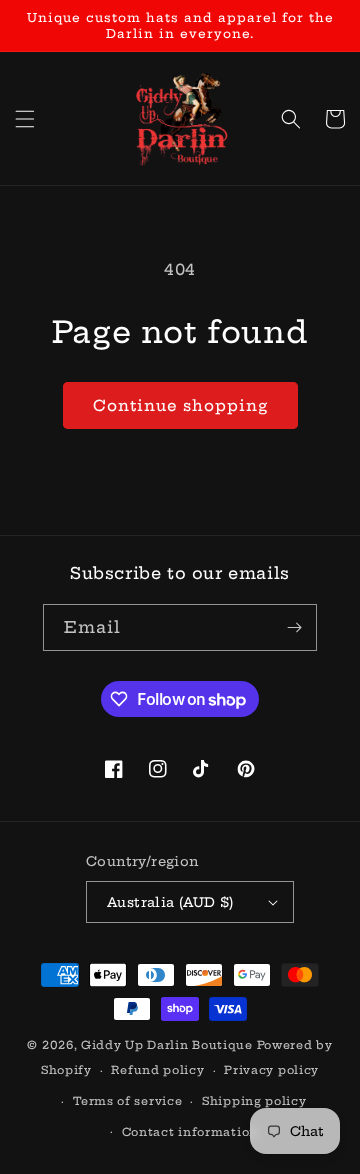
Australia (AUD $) (170, 902)
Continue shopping (180, 405)
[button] (25, 119)
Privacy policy (271, 1070)
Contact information (190, 1132)
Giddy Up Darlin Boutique (167, 1045)
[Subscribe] (294, 627)
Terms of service (127, 1101)
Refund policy (157, 1070)
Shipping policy (254, 1101)
